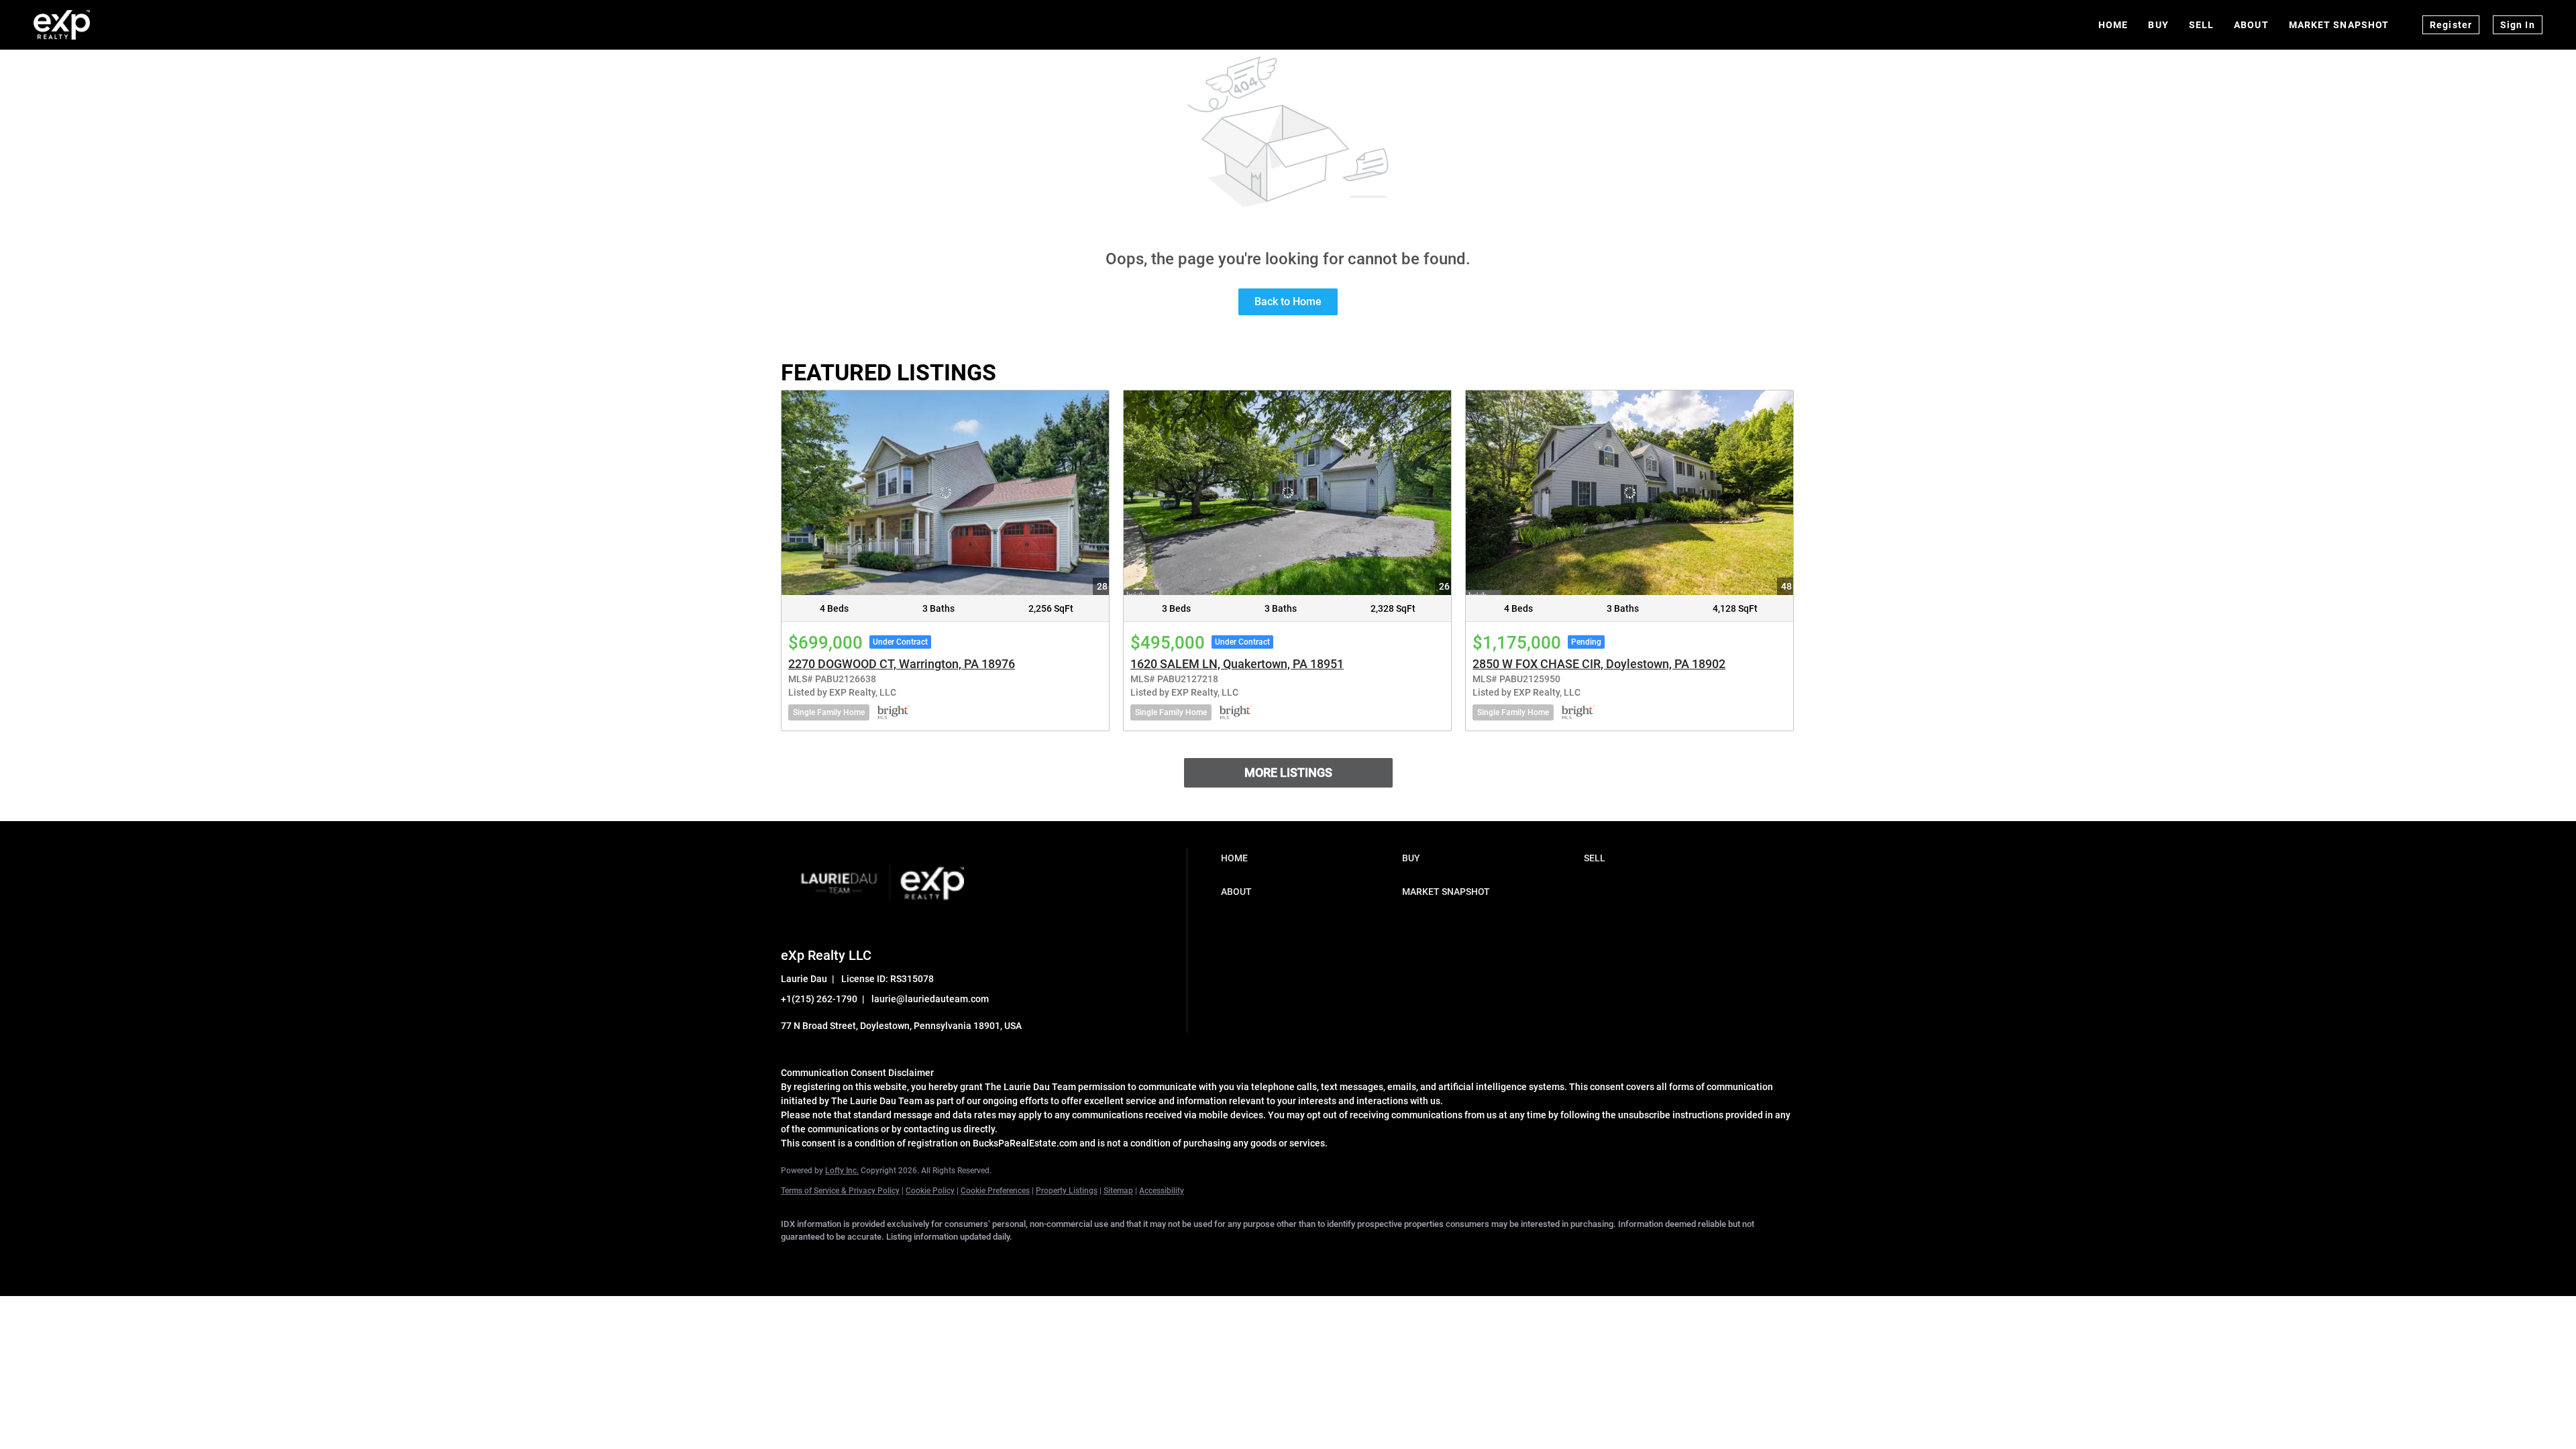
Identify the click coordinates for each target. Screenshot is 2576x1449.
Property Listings (1067, 1191)
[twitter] (875, 1260)
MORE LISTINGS (1288, 772)
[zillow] (914, 1260)
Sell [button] (2201, 25)
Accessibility (1162, 1191)
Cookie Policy (930, 1191)
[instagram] (953, 1260)
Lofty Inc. (842, 1171)
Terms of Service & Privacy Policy (840, 1191)
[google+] (1030, 1260)
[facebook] (797, 1260)
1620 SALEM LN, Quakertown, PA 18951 (1237, 664)
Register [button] (2451, 25)
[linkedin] (836, 1260)
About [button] (2251, 25)
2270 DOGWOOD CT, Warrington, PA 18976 (902, 664)
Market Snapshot (2339, 25)
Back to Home (1288, 302)
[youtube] (991, 1260)
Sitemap (1118, 1191)
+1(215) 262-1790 (819, 999)
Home (2113, 25)
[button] (1308, 858)
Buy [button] (2158, 25)
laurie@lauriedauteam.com (930, 999)
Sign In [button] (2518, 25)
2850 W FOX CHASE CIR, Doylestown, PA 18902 (1599, 664)
